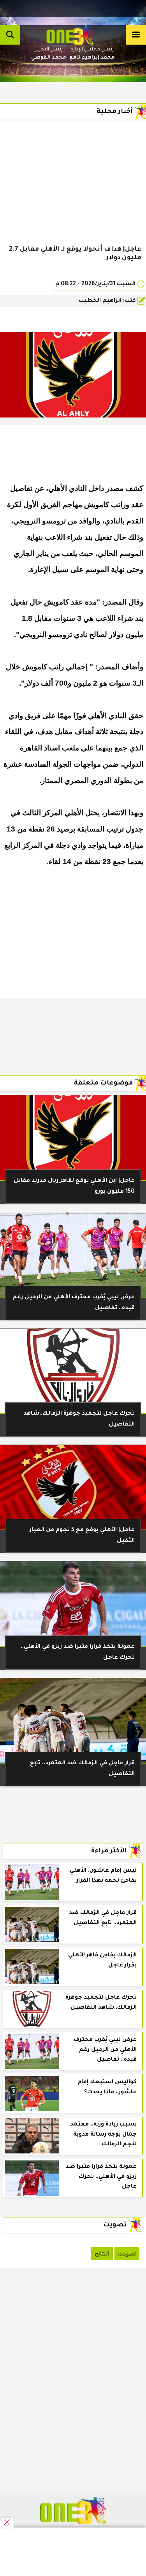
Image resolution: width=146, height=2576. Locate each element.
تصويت (127, 2253)
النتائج (102, 2253)
